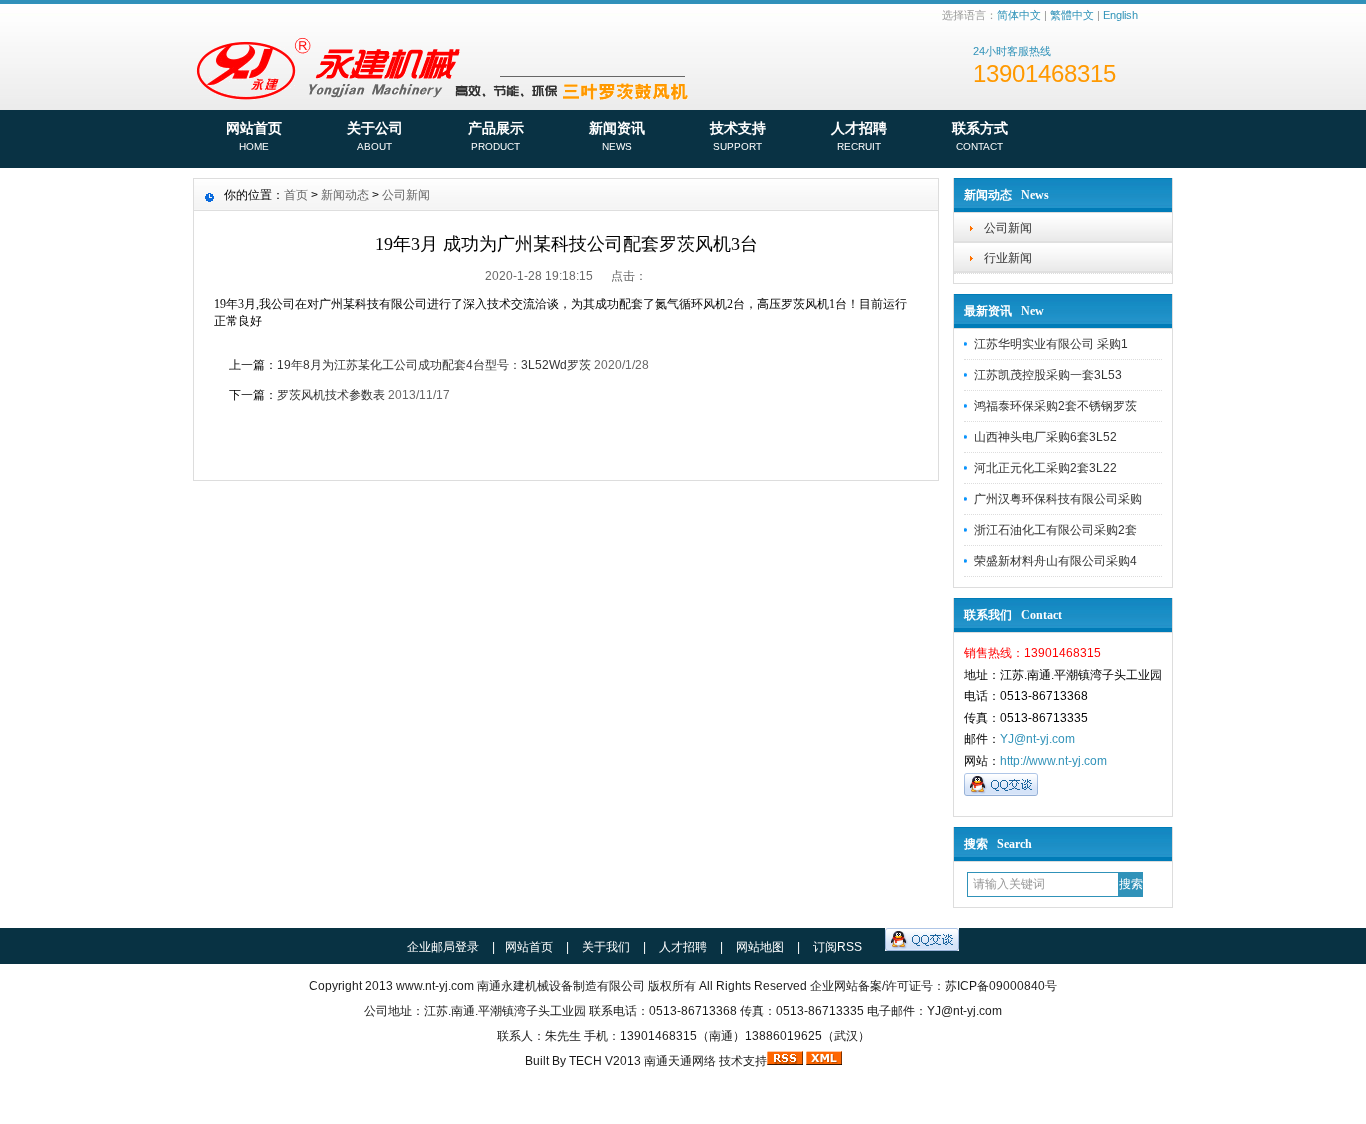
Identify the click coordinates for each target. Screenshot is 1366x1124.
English (1120, 15)
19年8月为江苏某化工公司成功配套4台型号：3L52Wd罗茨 (434, 365)
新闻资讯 (617, 136)
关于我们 (606, 947)
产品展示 (496, 136)
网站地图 (760, 947)
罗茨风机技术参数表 (331, 395)
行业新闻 (1008, 258)
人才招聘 (859, 136)
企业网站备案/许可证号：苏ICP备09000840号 (933, 986)
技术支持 (738, 136)
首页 (296, 195)
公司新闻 (1008, 228)
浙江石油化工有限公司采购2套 (1055, 530)
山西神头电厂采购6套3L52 (1045, 437)
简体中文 (1019, 15)
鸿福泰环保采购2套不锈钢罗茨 (1055, 406)
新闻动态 (345, 195)
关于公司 (375, 136)
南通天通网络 (680, 1061)
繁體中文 (1072, 15)
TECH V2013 (605, 1061)
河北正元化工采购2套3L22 (1045, 468)
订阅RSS (837, 947)
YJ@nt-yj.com (1037, 739)
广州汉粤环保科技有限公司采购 (1058, 499)
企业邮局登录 (443, 947)
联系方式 (980, 136)
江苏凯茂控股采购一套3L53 (1048, 375)
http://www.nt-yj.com (1053, 761)
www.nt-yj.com (435, 986)
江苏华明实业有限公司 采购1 (1051, 344)
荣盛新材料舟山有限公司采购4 (1055, 561)
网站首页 (254, 136)
